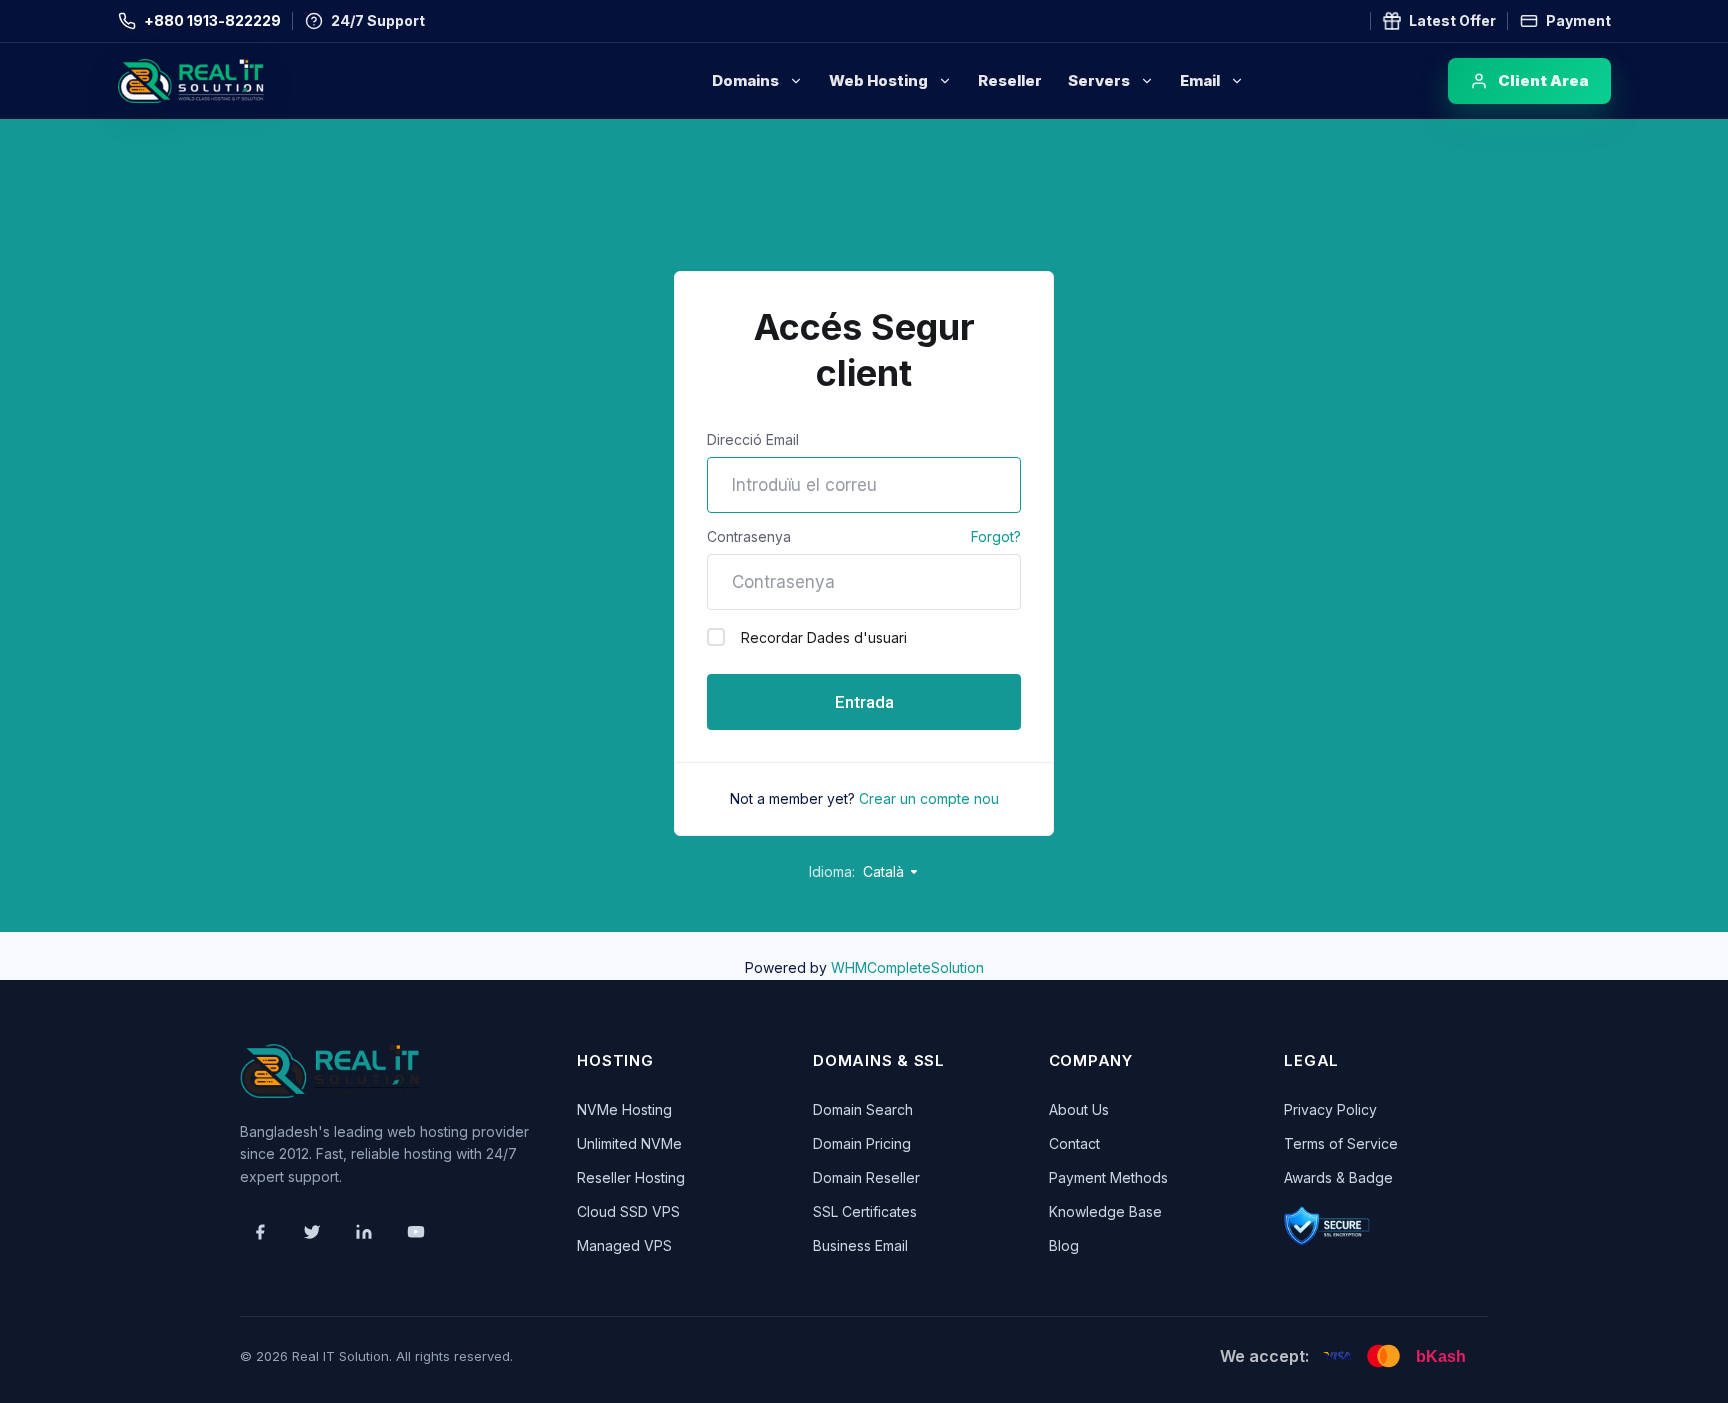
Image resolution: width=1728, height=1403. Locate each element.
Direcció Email (753, 439)
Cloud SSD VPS (628, 1211)
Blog (1064, 1245)
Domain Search (863, 1109)
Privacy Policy (1330, 1109)
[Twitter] (312, 1232)
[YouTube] (416, 1232)
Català (885, 871)
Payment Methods (1108, 1177)
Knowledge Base (1105, 1211)
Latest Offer (1452, 20)
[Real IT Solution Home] (233, 81)
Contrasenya (749, 536)
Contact (1074, 1143)
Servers (1099, 80)
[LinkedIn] (364, 1232)
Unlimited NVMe (629, 1143)
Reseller (1010, 80)
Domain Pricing (862, 1143)
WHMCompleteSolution (907, 967)
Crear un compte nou (929, 798)
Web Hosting (878, 80)
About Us (1079, 1109)
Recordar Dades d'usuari (824, 637)
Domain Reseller (866, 1177)
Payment (1578, 20)
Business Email (860, 1245)
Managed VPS (624, 1245)
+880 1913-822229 (212, 20)
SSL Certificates (865, 1211)
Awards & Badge (1338, 1177)
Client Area (1543, 80)
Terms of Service (1341, 1143)
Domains (745, 80)
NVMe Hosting (624, 1109)
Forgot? (996, 536)
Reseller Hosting (631, 1177)
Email (1200, 80)
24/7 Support (378, 20)
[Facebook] (260, 1232)
